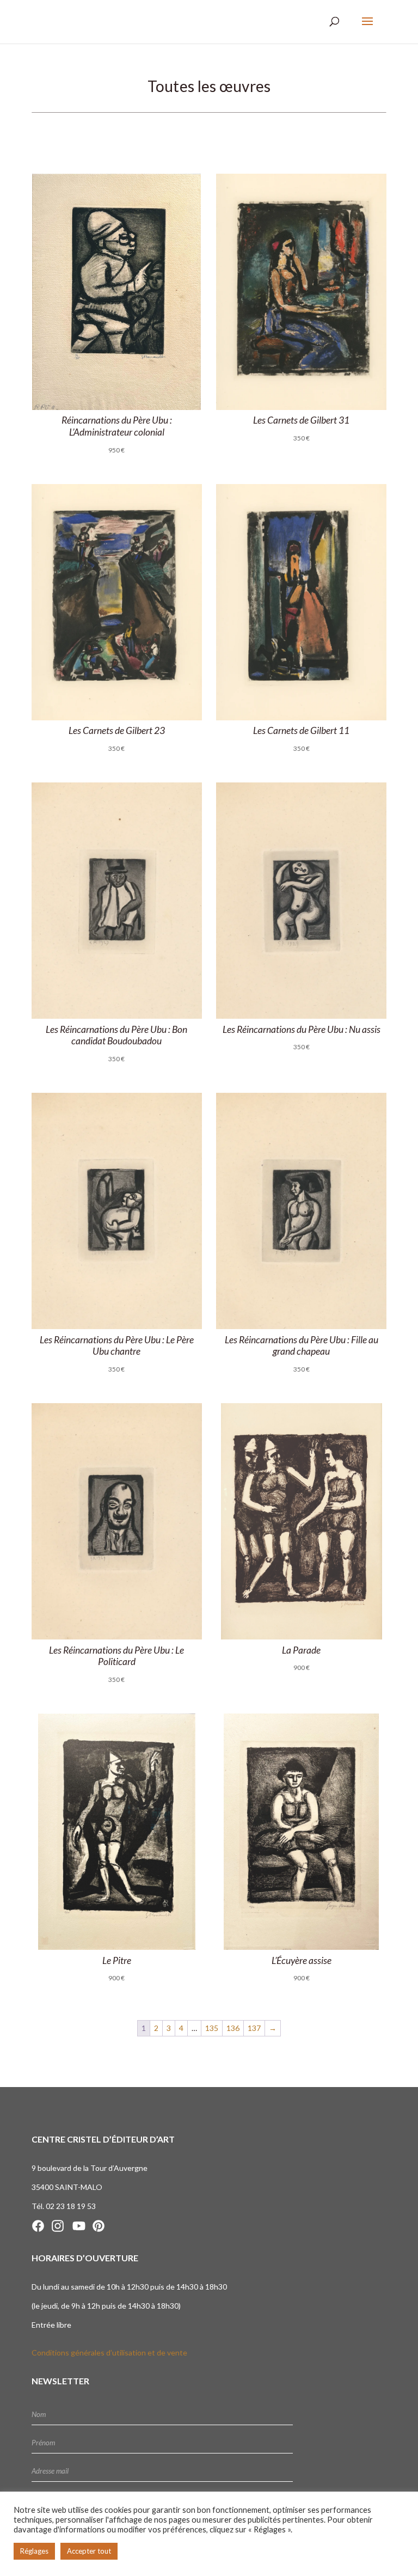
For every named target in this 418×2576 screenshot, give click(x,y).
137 (254, 2028)
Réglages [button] (34, 2551)
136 (233, 2028)
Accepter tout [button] (89, 2551)
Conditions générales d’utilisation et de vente (109, 2352)
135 (212, 2028)
